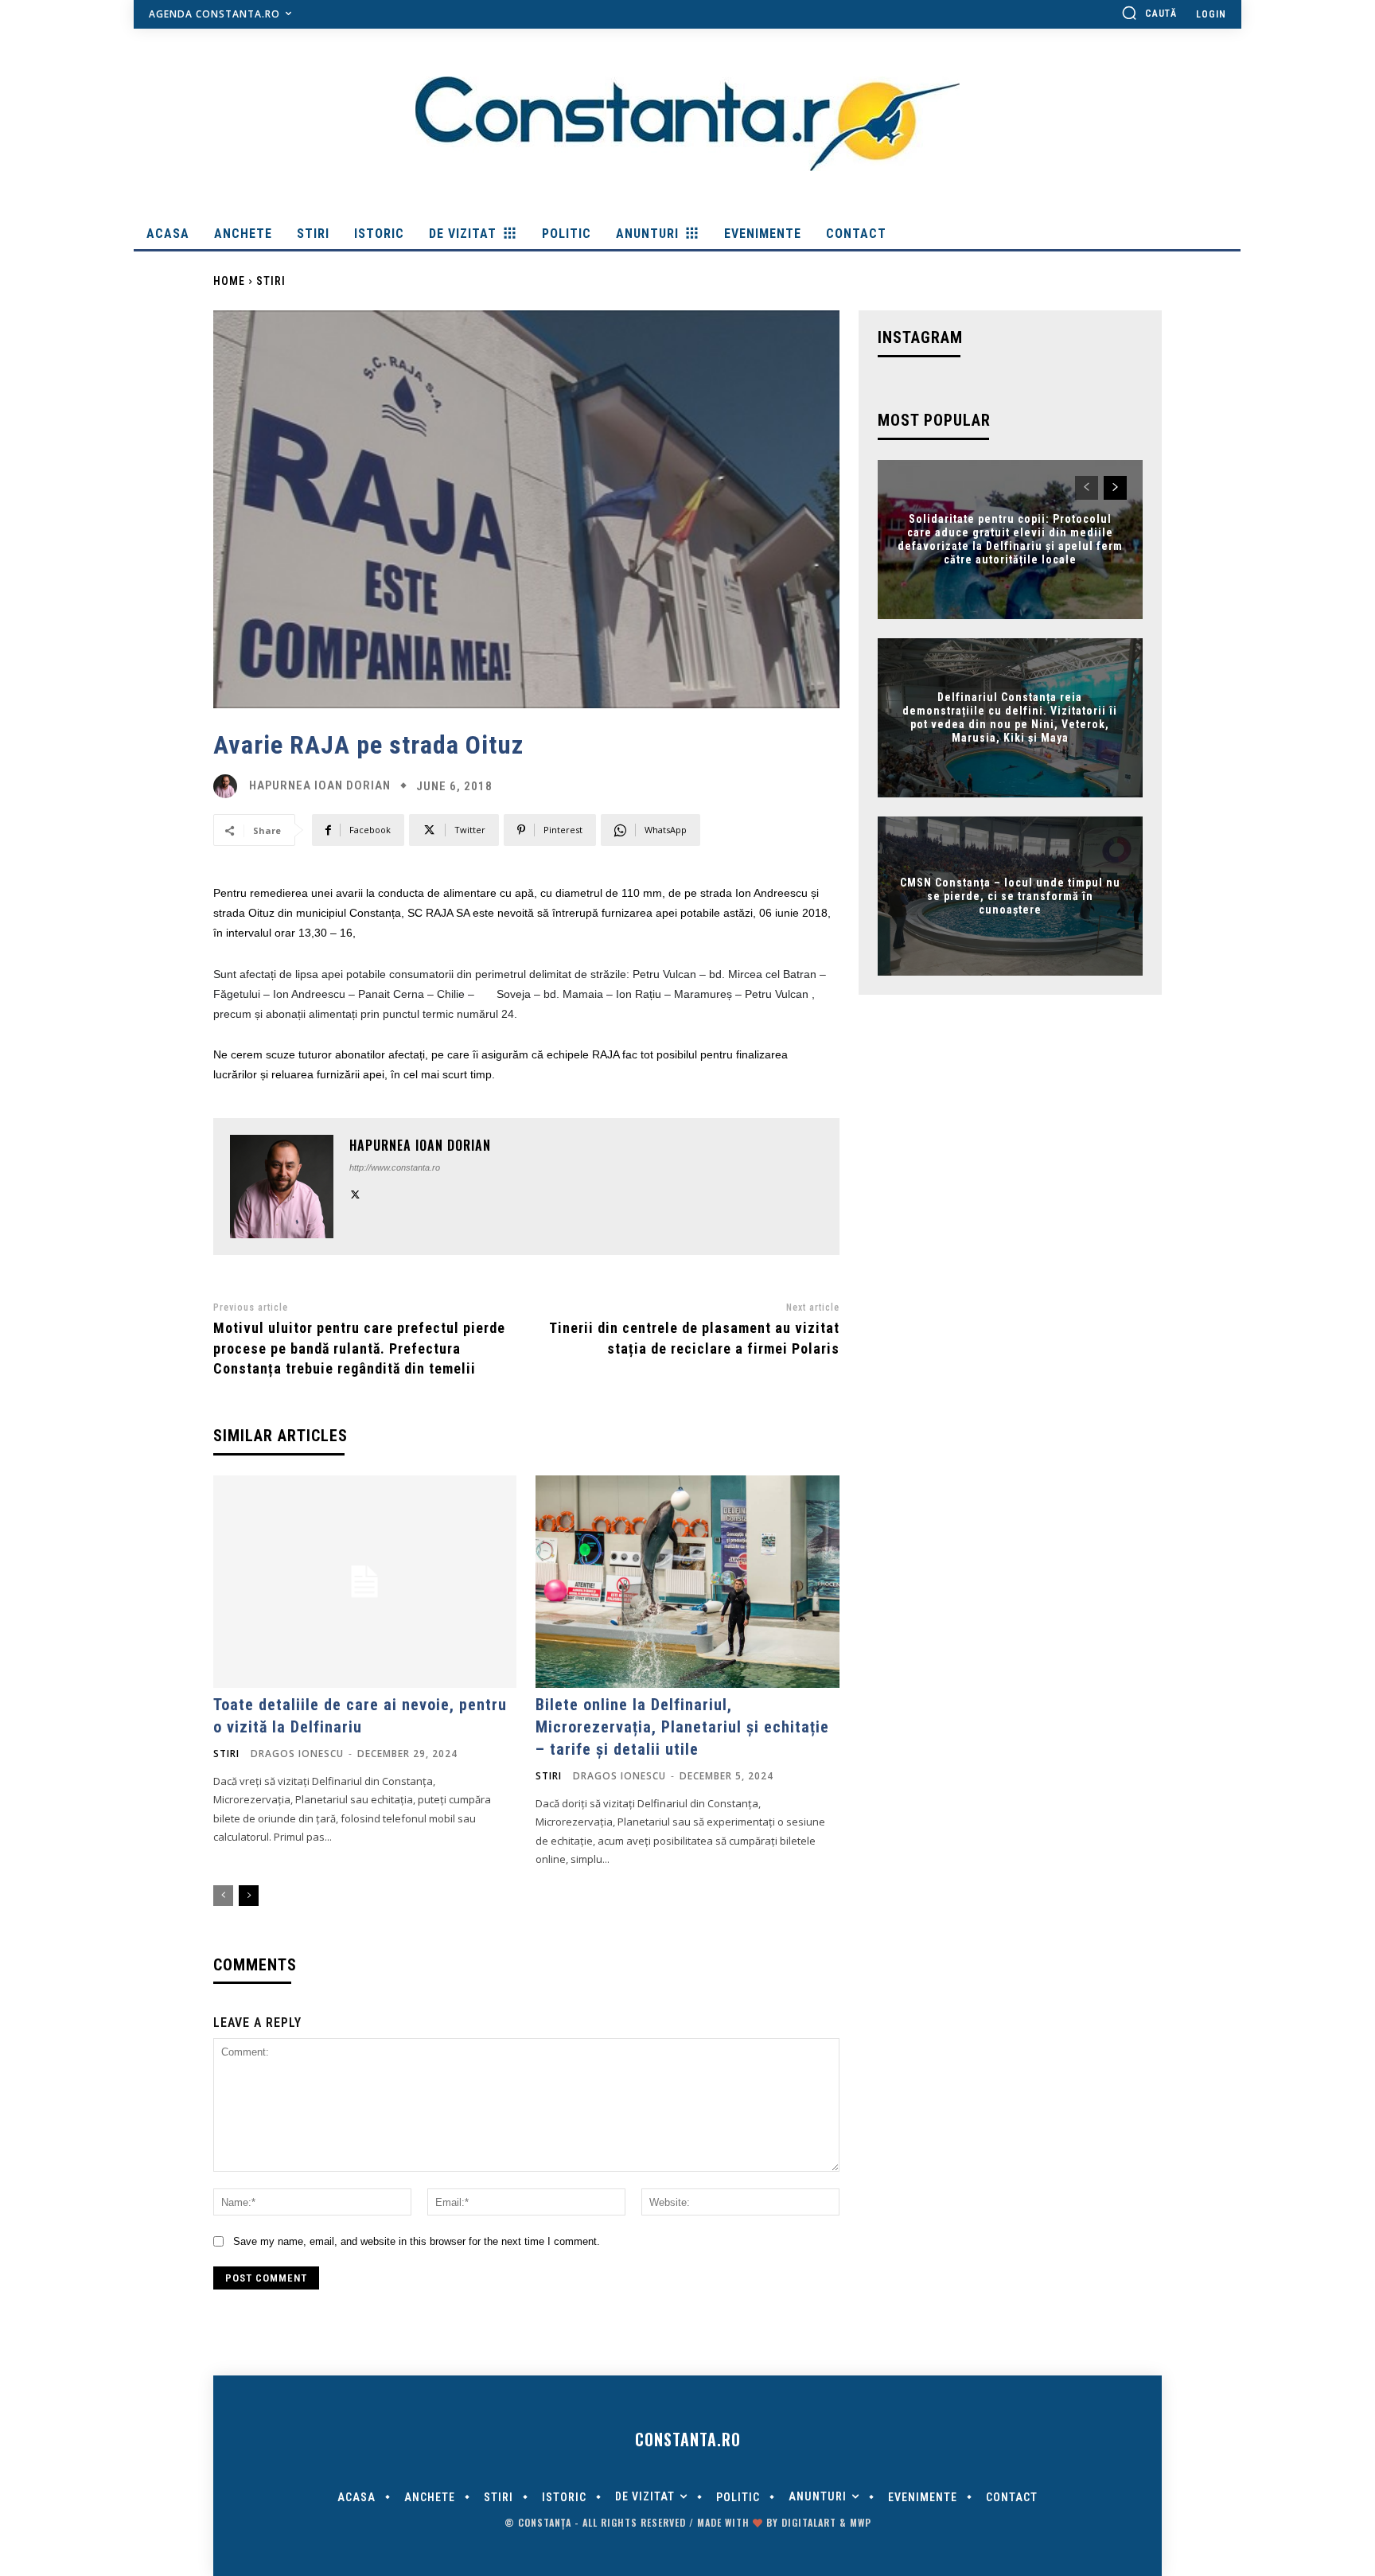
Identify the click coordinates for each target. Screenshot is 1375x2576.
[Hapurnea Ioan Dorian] (229, 786)
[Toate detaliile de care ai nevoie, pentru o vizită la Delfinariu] (365, 1582)
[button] (1149, 13)
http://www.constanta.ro (395, 1167)
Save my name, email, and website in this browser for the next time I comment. (417, 2241)
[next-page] (249, 1896)
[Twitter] (355, 1193)
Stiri (271, 281)
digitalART (809, 2522)
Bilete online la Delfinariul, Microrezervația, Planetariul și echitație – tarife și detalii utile (682, 1727)
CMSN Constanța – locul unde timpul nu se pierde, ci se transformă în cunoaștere (1010, 896)
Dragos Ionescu (297, 1754)
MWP (861, 2522)
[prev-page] (223, 1896)
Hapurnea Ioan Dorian (320, 786)
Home (229, 281)
